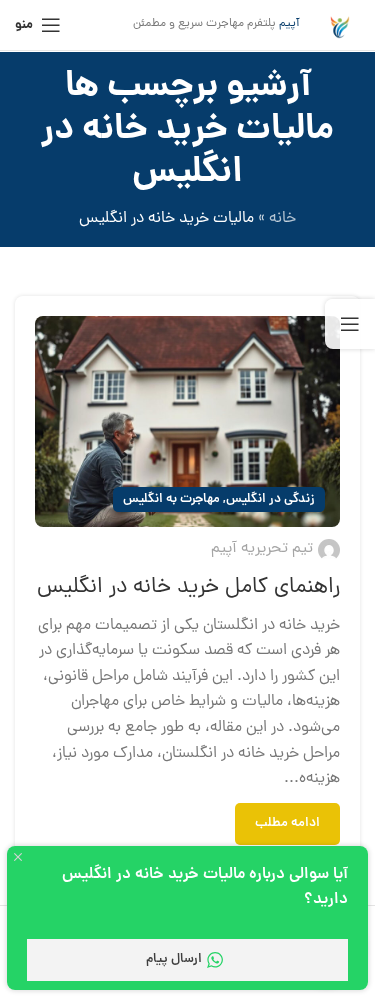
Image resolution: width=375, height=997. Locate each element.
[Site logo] (340, 26)
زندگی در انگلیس (270, 499)
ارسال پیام (174, 959)
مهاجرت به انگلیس (171, 499)
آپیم (289, 24)
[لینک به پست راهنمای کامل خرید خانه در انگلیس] (187, 421)
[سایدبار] (350, 324)
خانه (282, 219)
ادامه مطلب (287, 823)
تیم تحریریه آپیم (262, 549)
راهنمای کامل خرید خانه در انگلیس (188, 588)
